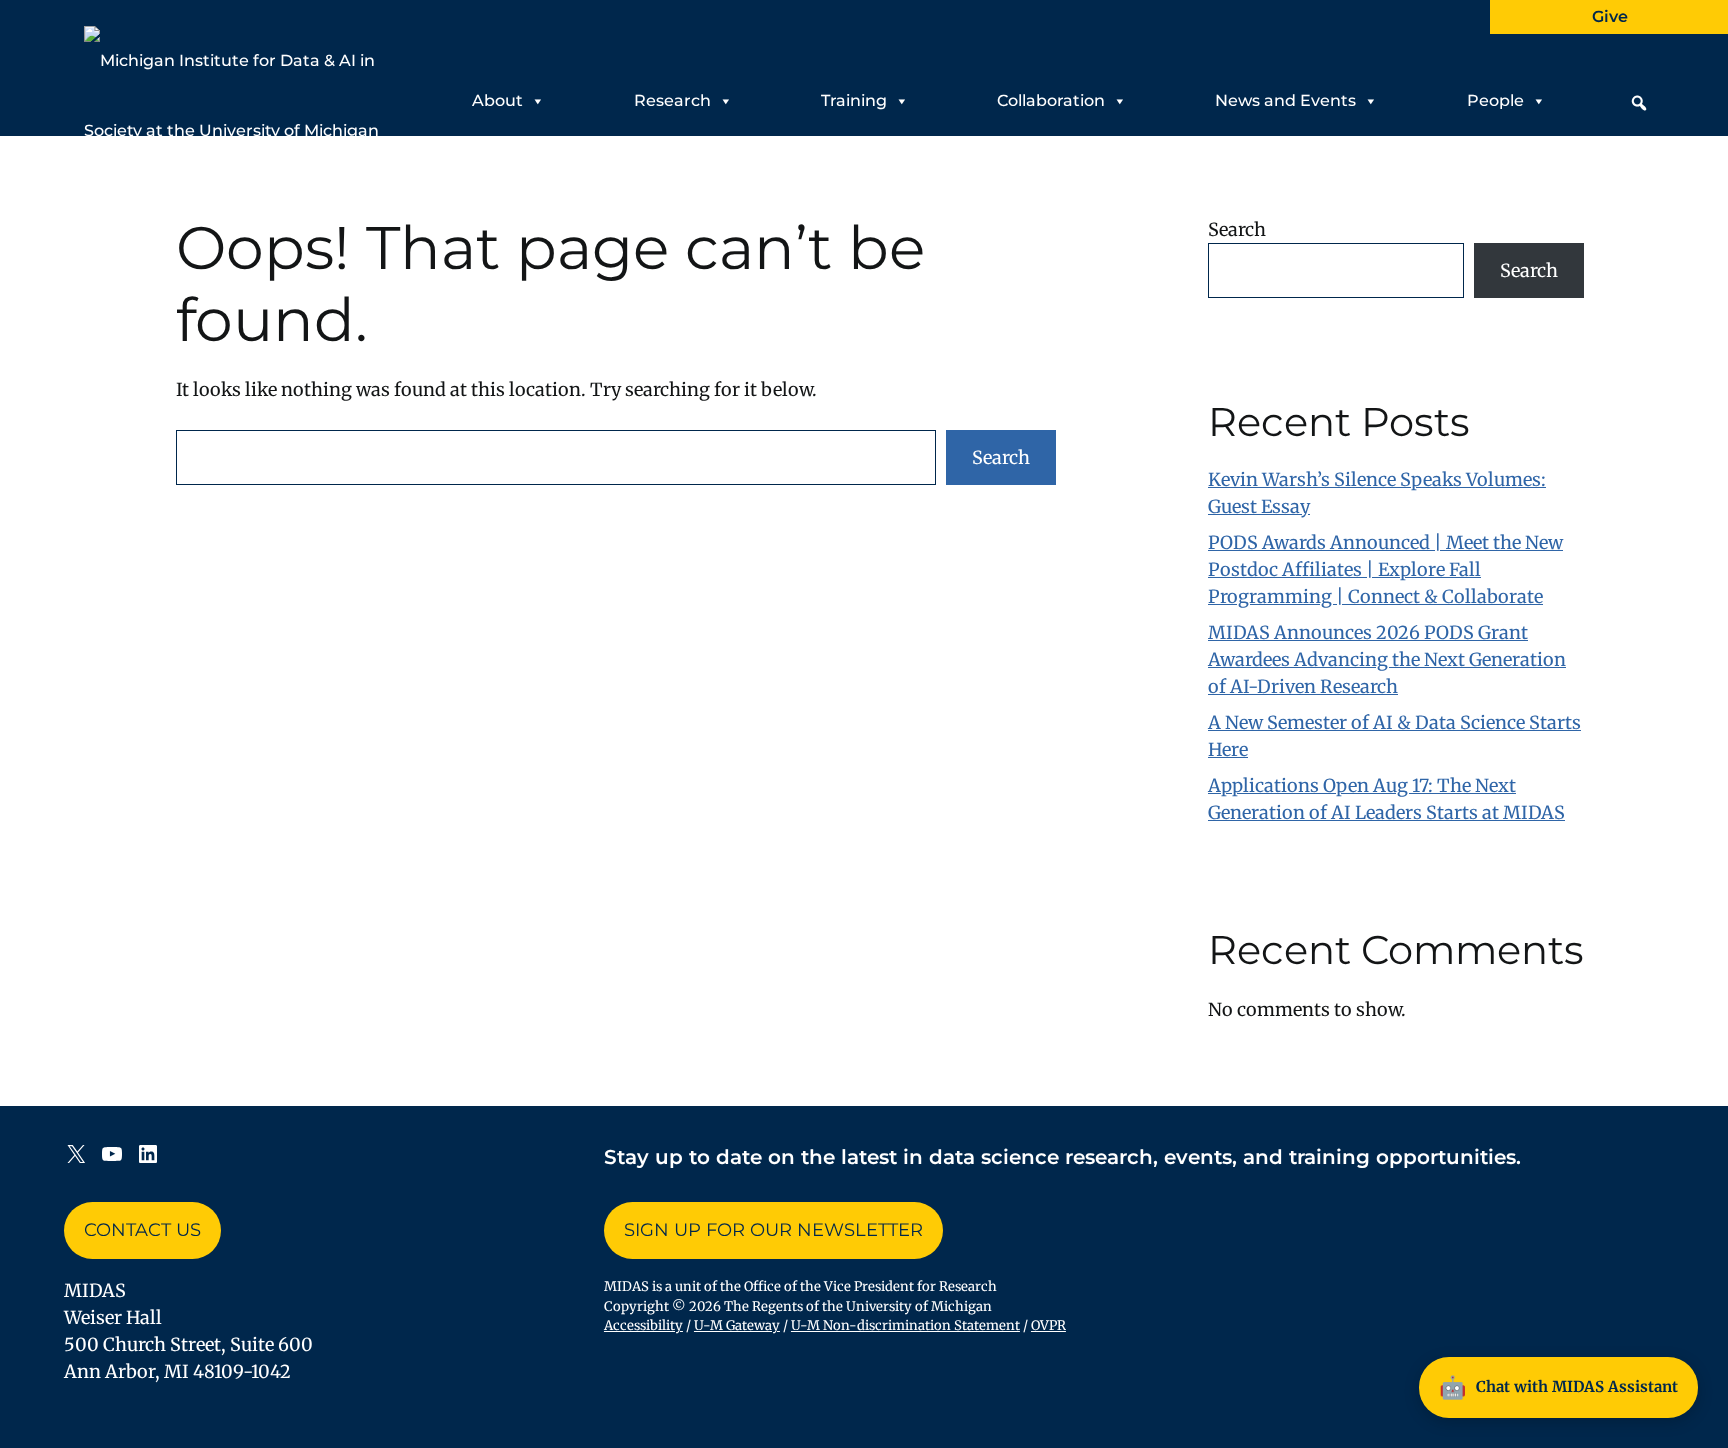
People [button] (1495, 100)
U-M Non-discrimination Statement (905, 1325)
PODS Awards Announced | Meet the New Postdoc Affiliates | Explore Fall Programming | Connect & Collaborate (1385, 569)
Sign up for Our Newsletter (773, 1230)
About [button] (497, 100)
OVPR (1048, 1325)
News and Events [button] (1285, 100)
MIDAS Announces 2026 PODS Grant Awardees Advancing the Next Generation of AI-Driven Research (1387, 659)
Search (1001, 457)
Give (1610, 16)
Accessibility (643, 1325)
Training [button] (854, 100)
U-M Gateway (737, 1325)
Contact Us (142, 1230)
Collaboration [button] (1051, 100)
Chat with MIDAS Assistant (1558, 1387)
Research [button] (672, 100)
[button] (1639, 103)
